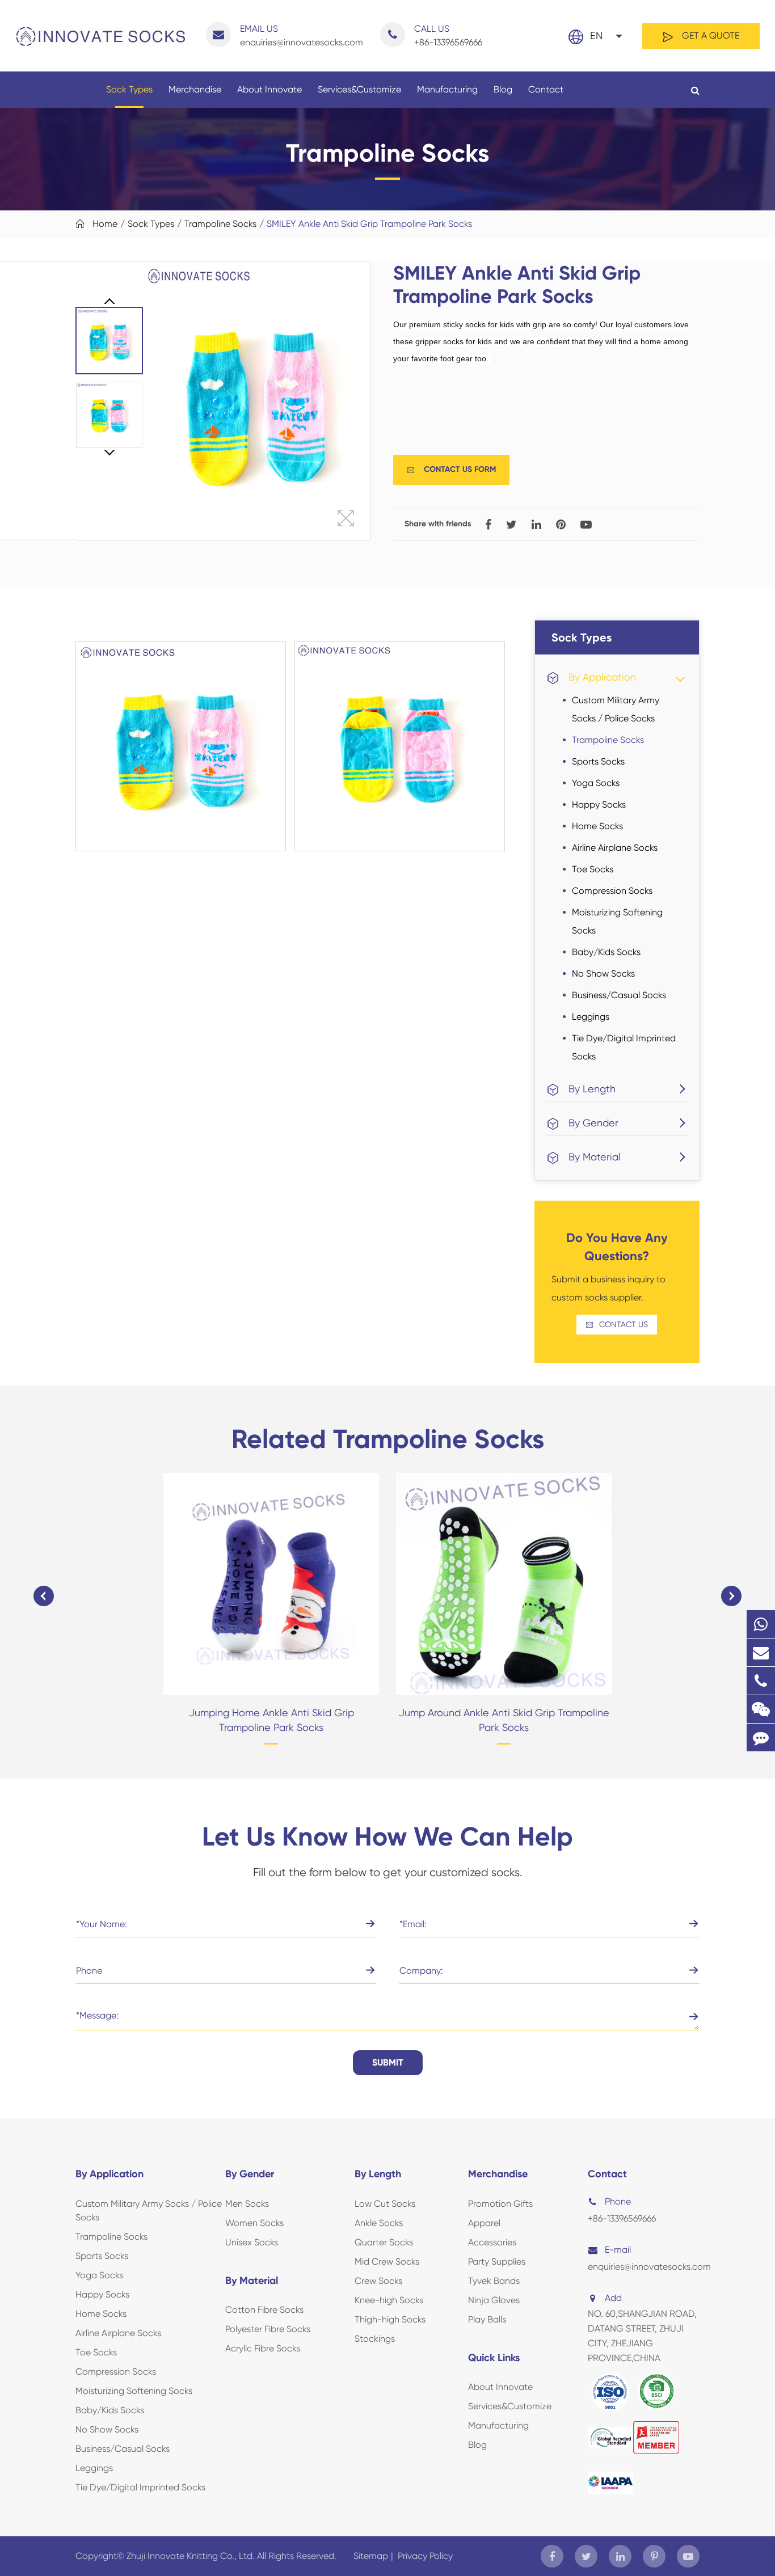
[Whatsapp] (761, 1624)
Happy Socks (599, 805)
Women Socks (254, 2223)
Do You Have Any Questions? (617, 1247)
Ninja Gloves (494, 2300)
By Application (602, 677)
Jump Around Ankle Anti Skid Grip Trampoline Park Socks (504, 1720)
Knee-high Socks (389, 2300)
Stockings (375, 2339)
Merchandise (195, 89)
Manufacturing (447, 89)
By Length (592, 1089)
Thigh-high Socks (390, 2319)
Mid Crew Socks (387, 2262)
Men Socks (247, 2204)
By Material (595, 1157)
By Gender (593, 1123)
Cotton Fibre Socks (264, 2310)
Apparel (484, 2223)
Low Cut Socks (385, 2204)
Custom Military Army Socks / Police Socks (616, 709)
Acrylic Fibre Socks (263, 2348)
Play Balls (487, 2319)
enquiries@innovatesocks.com (302, 35)
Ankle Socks (379, 2223)
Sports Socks (598, 761)
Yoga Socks (596, 783)
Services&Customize (359, 89)
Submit (388, 2062)
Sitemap (371, 2556)
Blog (503, 89)
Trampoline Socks (220, 224)
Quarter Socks (384, 2242)
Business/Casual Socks (619, 995)
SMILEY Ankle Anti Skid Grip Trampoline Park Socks (369, 224)
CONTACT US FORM (451, 469)
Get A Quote (709, 35)
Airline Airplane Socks (615, 848)
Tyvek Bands (494, 2281)
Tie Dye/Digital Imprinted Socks (624, 1047)
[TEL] (761, 1681)
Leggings (591, 1017)
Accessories (492, 2242)
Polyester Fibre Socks (268, 2329)
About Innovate (269, 89)
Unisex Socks (252, 2242)
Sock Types (129, 89)
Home (105, 224)
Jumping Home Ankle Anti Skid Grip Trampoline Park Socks (271, 1720)
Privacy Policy (425, 2556)
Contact (546, 89)
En (596, 35)
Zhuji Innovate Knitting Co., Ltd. (192, 2556)
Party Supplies (497, 2262)
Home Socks (597, 826)
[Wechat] (761, 1709)
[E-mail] (761, 1652)
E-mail (618, 2250)
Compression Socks (612, 891)
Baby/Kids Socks (606, 952)
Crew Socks (378, 2281)
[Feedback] (761, 1737)
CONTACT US (617, 1325)
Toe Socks (593, 869)
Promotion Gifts (500, 2204)
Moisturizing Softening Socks (617, 921)
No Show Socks (603, 974)
